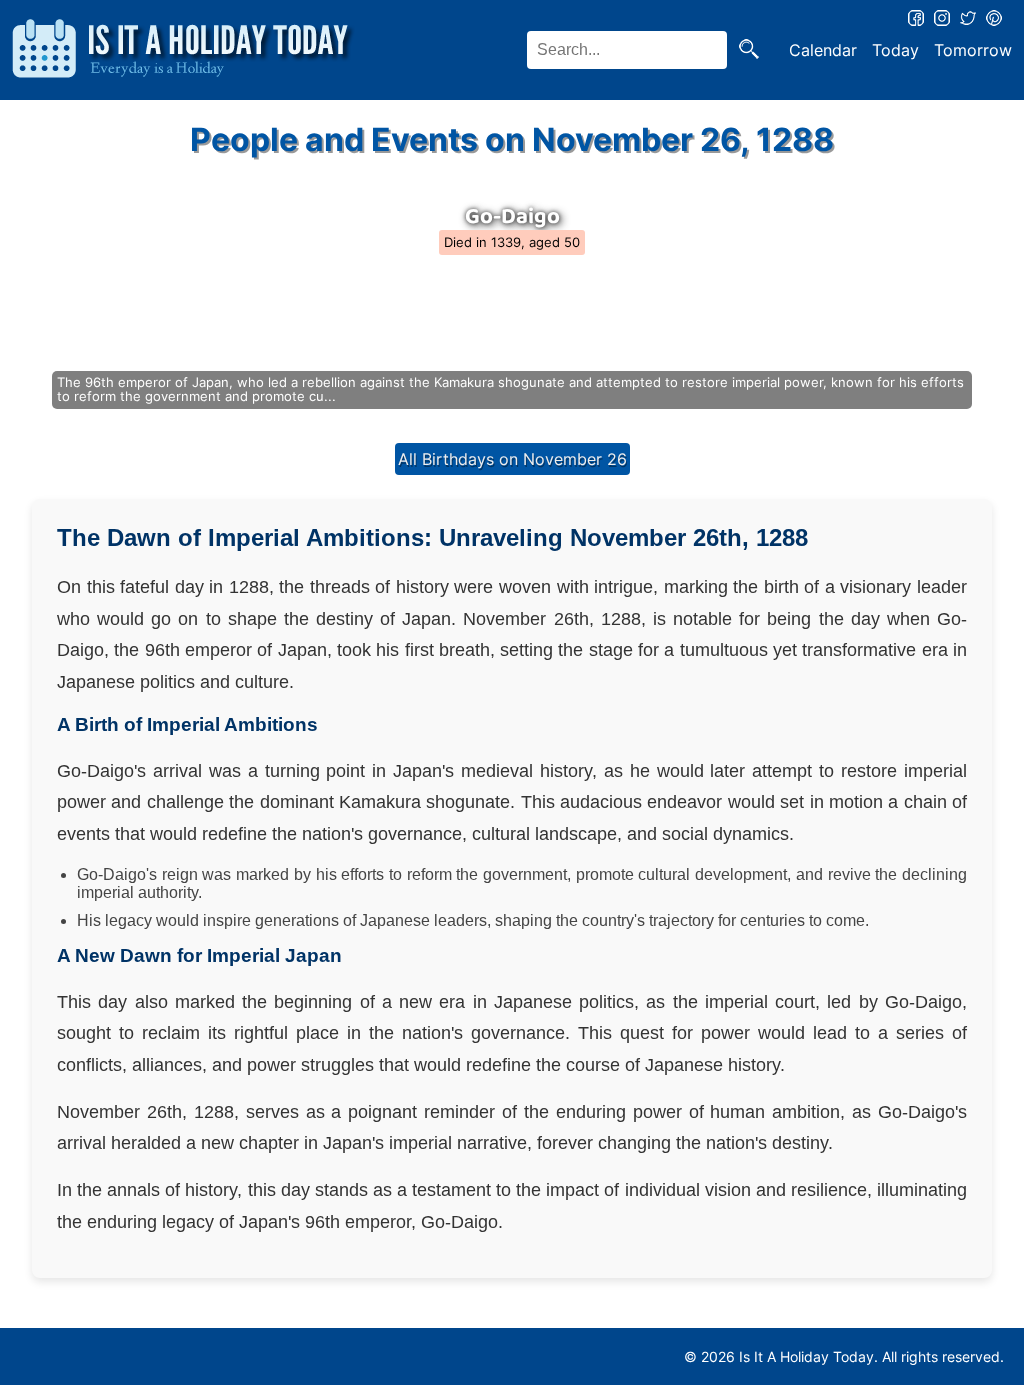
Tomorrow (973, 50)
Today (895, 50)
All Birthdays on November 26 (512, 459)
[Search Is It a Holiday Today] (749, 50)
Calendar (823, 50)
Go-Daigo (512, 217)
